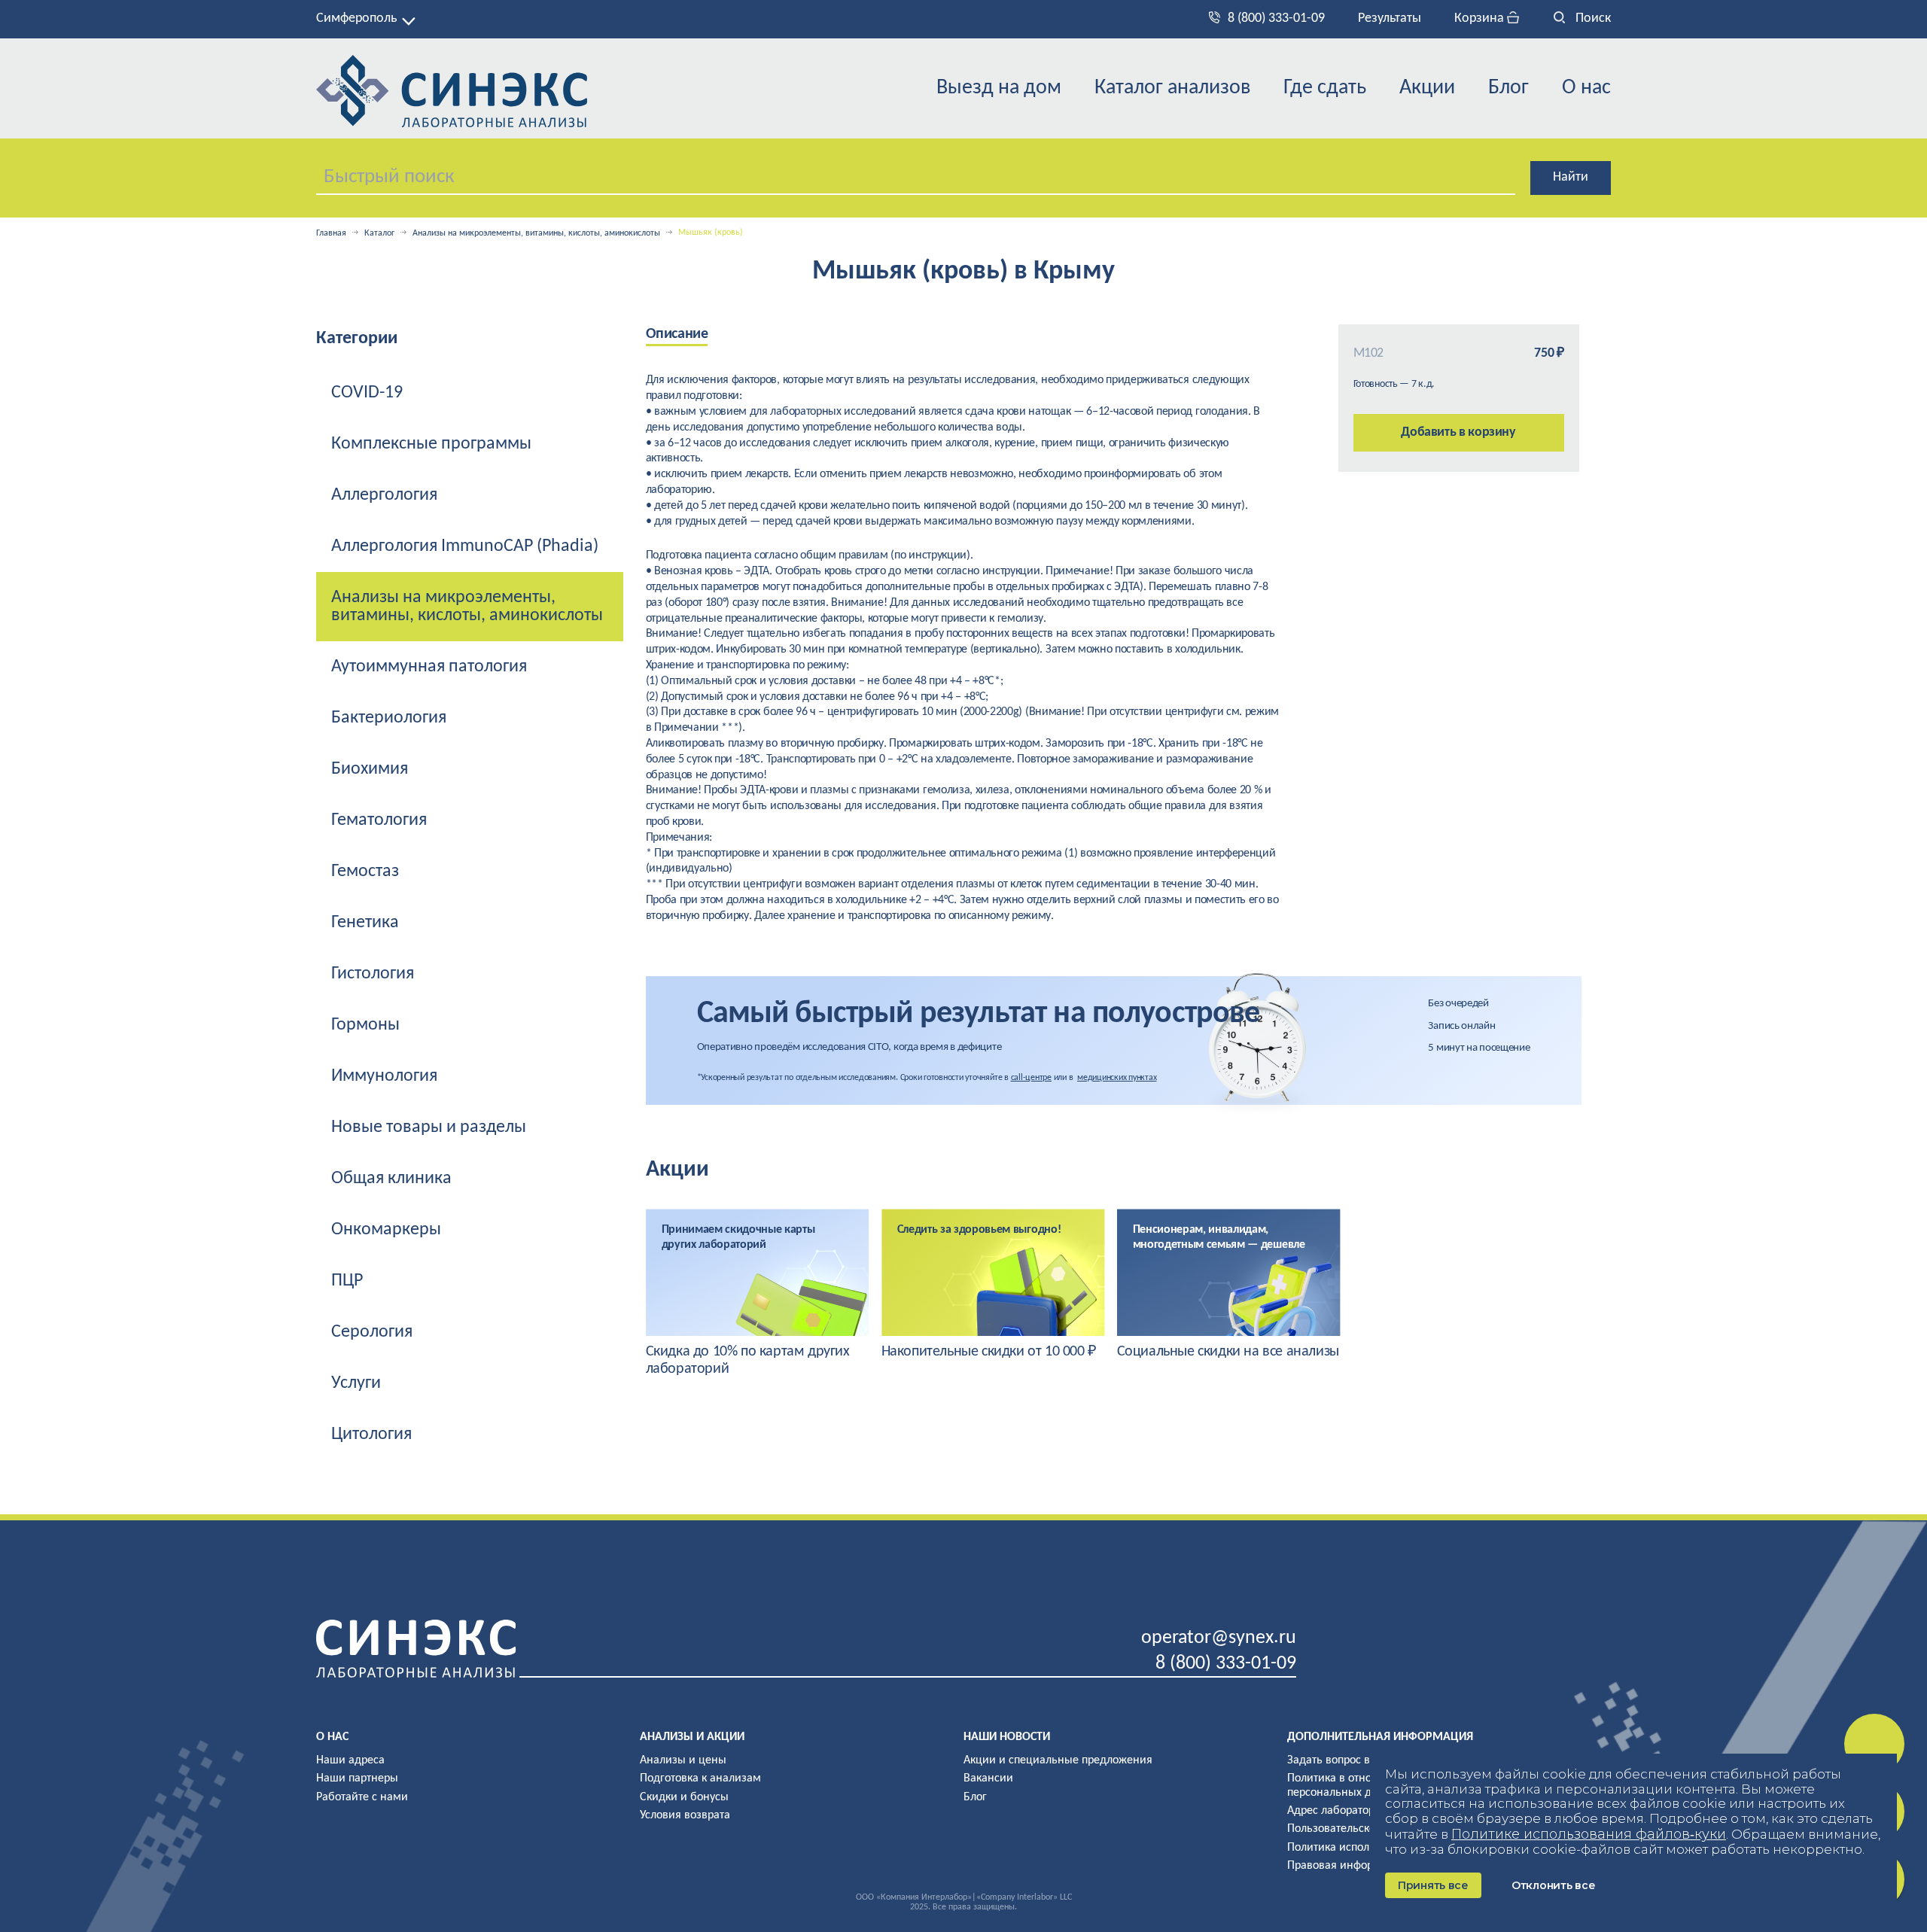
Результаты (1390, 18)
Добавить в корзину (1458, 432)
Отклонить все (1553, 1885)
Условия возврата (685, 1815)
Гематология (379, 820)
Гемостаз (365, 872)
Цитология (371, 1435)
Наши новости (1007, 1737)
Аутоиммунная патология (429, 667)
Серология (372, 1332)
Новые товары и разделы (429, 1127)
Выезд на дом (999, 88)
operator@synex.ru (1219, 1638)
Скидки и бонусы (684, 1797)
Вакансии (988, 1778)
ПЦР (347, 1281)
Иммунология (384, 1076)
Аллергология (384, 495)
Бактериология (389, 718)
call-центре (1031, 1078)
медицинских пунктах (1117, 1078)
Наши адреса (350, 1760)
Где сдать (1325, 88)
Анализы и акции (692, 1737)
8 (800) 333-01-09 (1276, 18)
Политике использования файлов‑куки (1589, 1834)
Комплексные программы (431, 444)
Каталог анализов (1172, 88)
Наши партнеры (357, 1778)
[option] (758, 1293)
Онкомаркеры (386, 1230)
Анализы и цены (683, 1760)
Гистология (373, 974)
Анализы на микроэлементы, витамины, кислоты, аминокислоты (536, 233)
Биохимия (370, 769)
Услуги (356, 1383)
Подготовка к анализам (700, 1778)
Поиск (1592, 18)
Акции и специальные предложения (1058, 1760)
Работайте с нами (362, 1797)
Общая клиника (391, 1179)
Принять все (1433, 1885)
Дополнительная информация (1380, 1737)
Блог (1508, 88)
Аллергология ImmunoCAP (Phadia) (465, 546)
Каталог (379, 233)
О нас (1586, 88)
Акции (1427, 88)
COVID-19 (367, 393)
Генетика (365, 923)
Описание (677, 334)
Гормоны (365, 1025)
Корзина (1481, 18)
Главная (331, 233)
